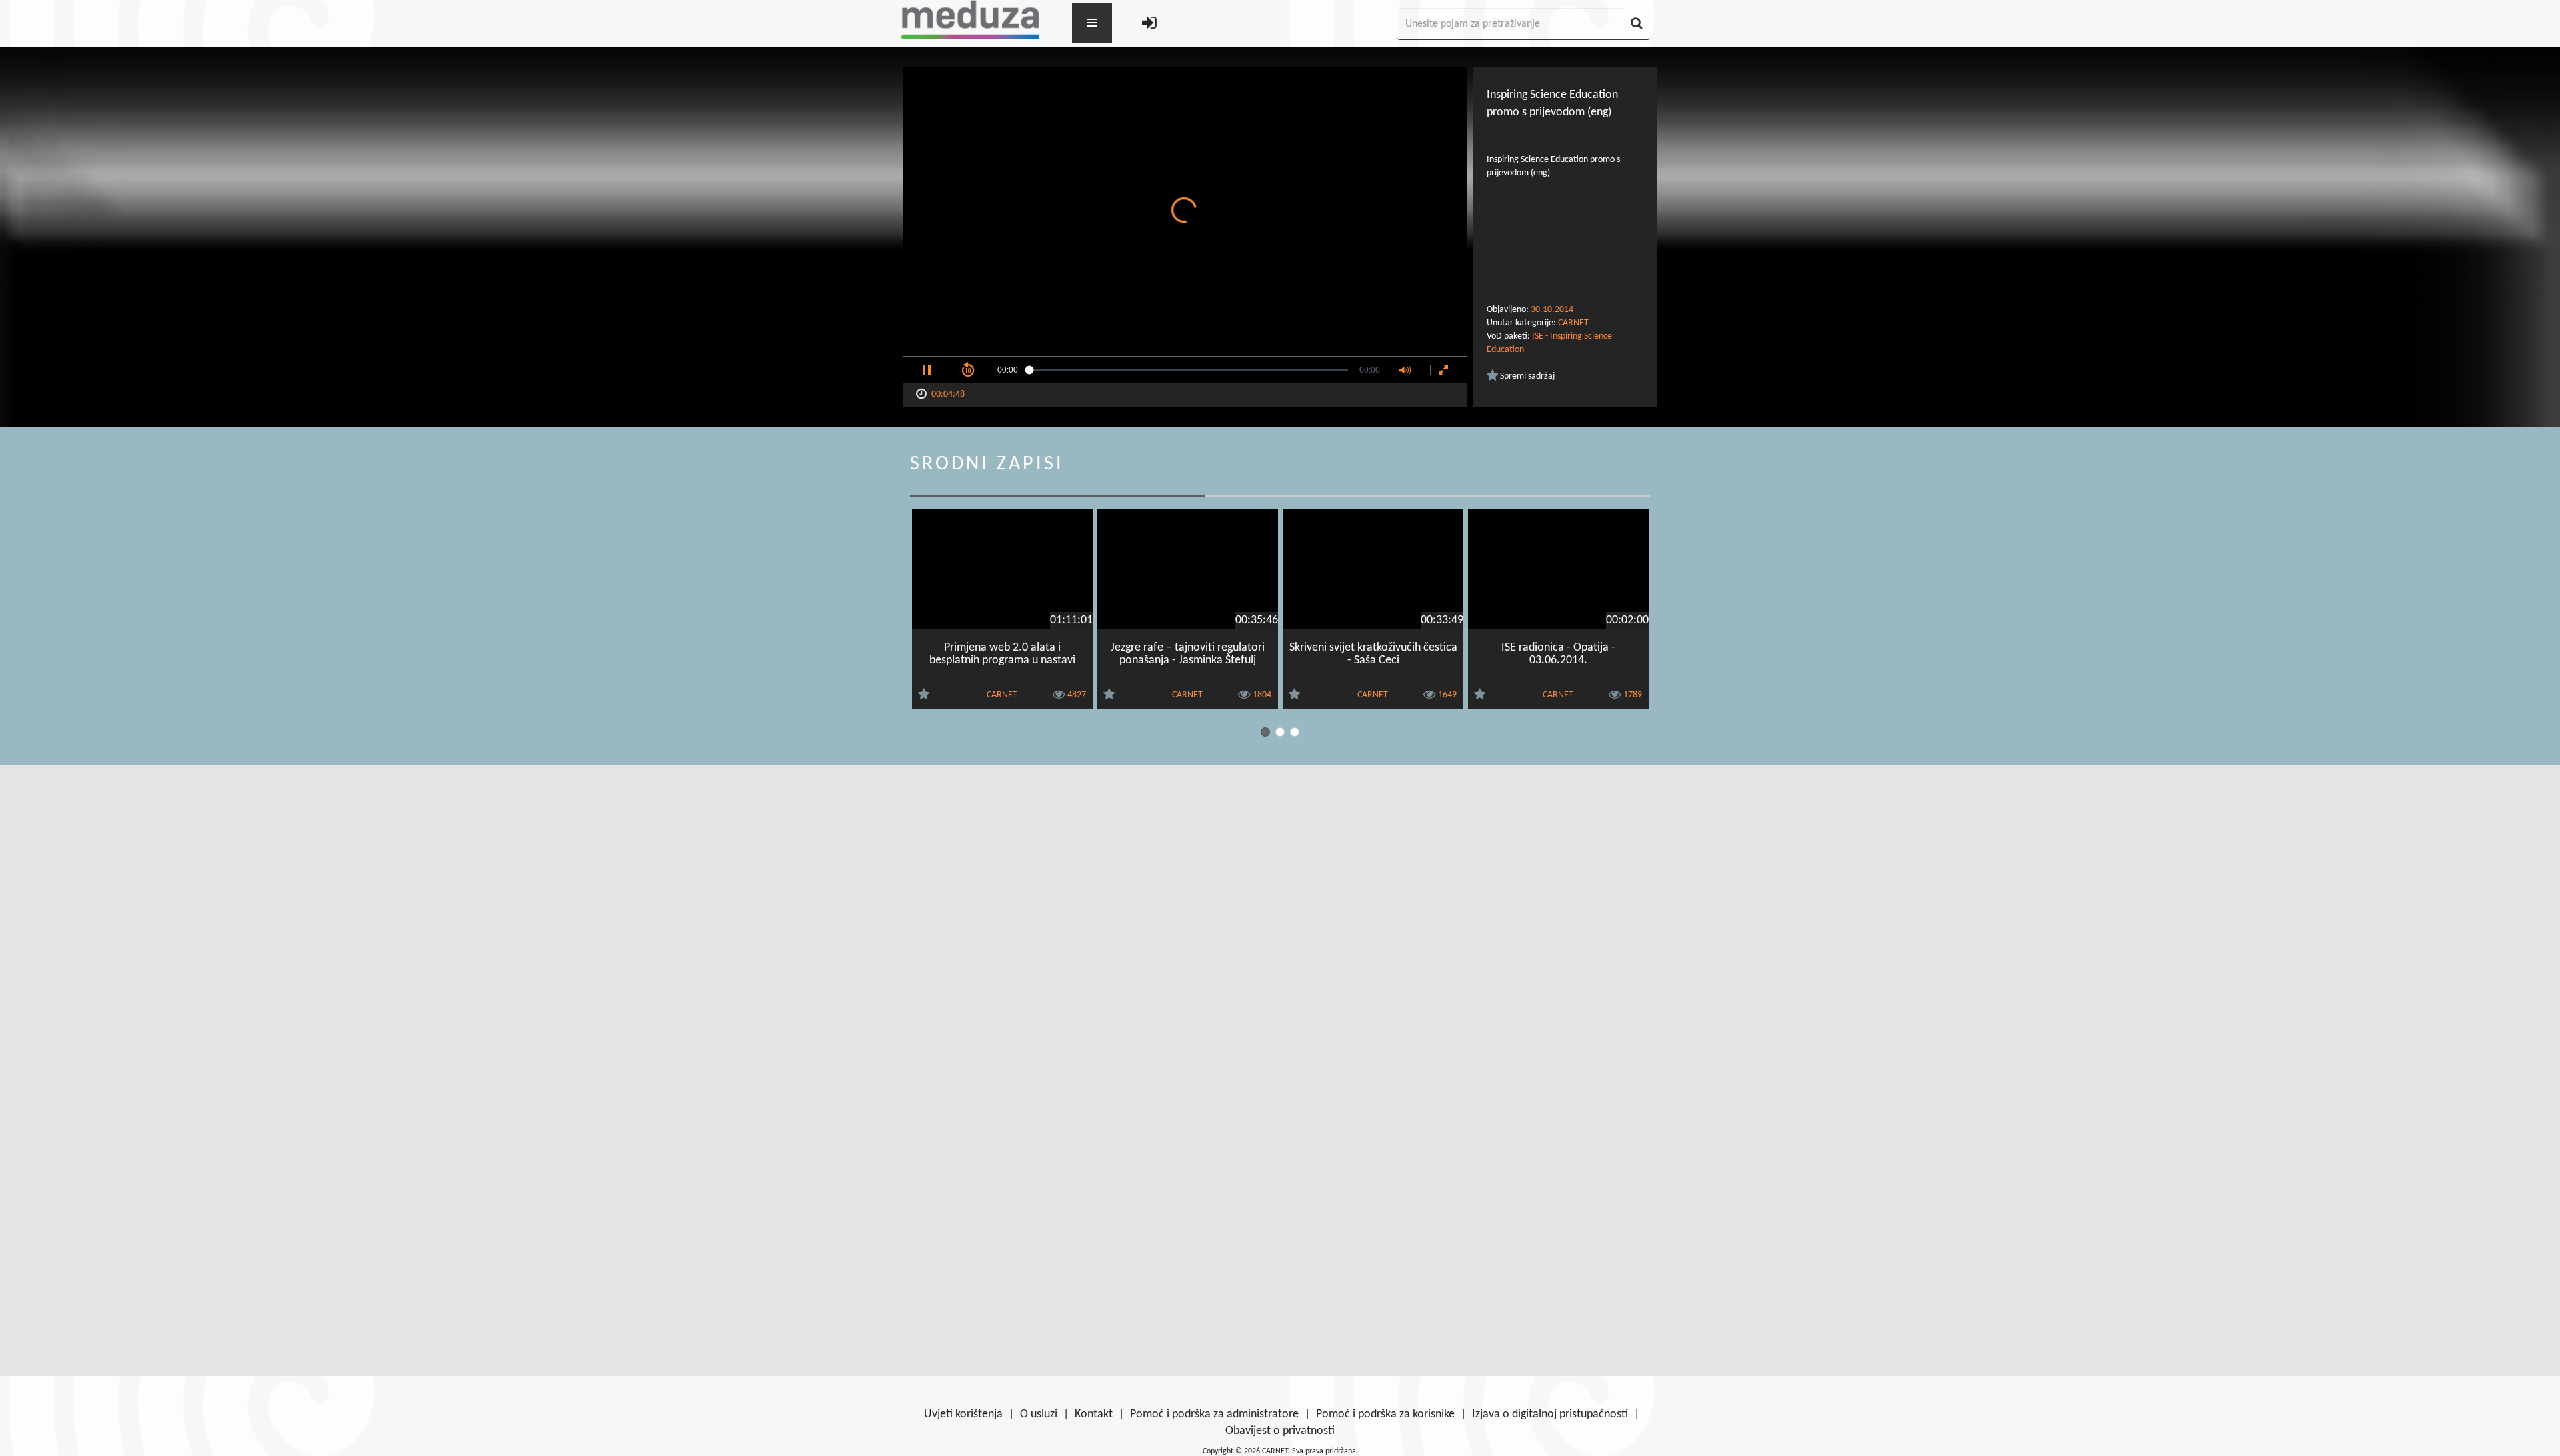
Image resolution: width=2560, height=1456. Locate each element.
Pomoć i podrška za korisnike (1385, 1414)
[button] (927, 370)
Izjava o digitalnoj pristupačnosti (1550, 1414)
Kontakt (1094, 1414)
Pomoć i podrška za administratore (1214, 1414)
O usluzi (1039, 1414)
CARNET (1573, 323)
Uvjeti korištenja (963, 1414)
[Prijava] (1149, 24)
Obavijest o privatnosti (1280, 1431)
